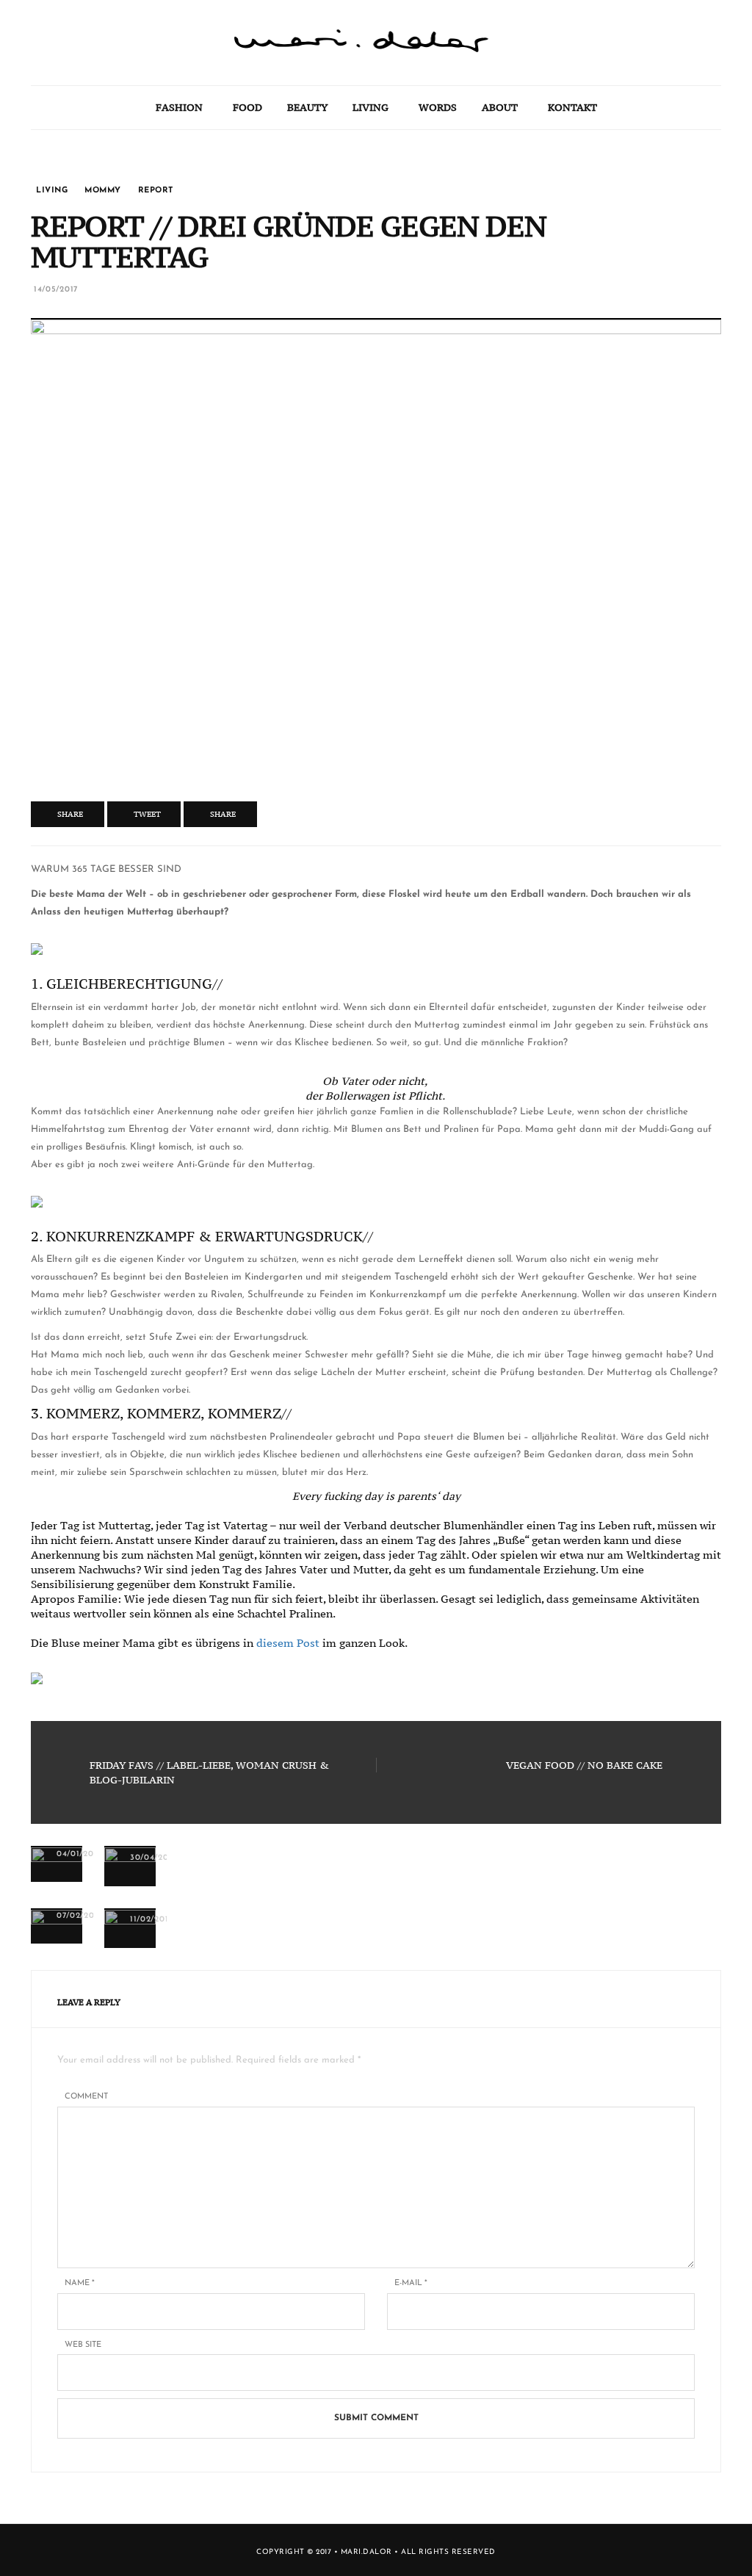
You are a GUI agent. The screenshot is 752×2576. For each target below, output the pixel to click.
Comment (86, 2097)
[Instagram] (76, 81)
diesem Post (288, 1643)
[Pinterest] (76, 51)
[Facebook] (76, 22)
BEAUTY (307, 107)
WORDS (438, 107)
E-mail (411, 2283)
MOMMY (103, 191)
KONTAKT (572, 107)
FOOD (247, 107)
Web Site (83, 2345)
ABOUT (500, 107)
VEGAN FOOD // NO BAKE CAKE (584, 1765)
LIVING (370, 107)
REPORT (156, 191)
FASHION (179, 107)
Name (80, 2283)
